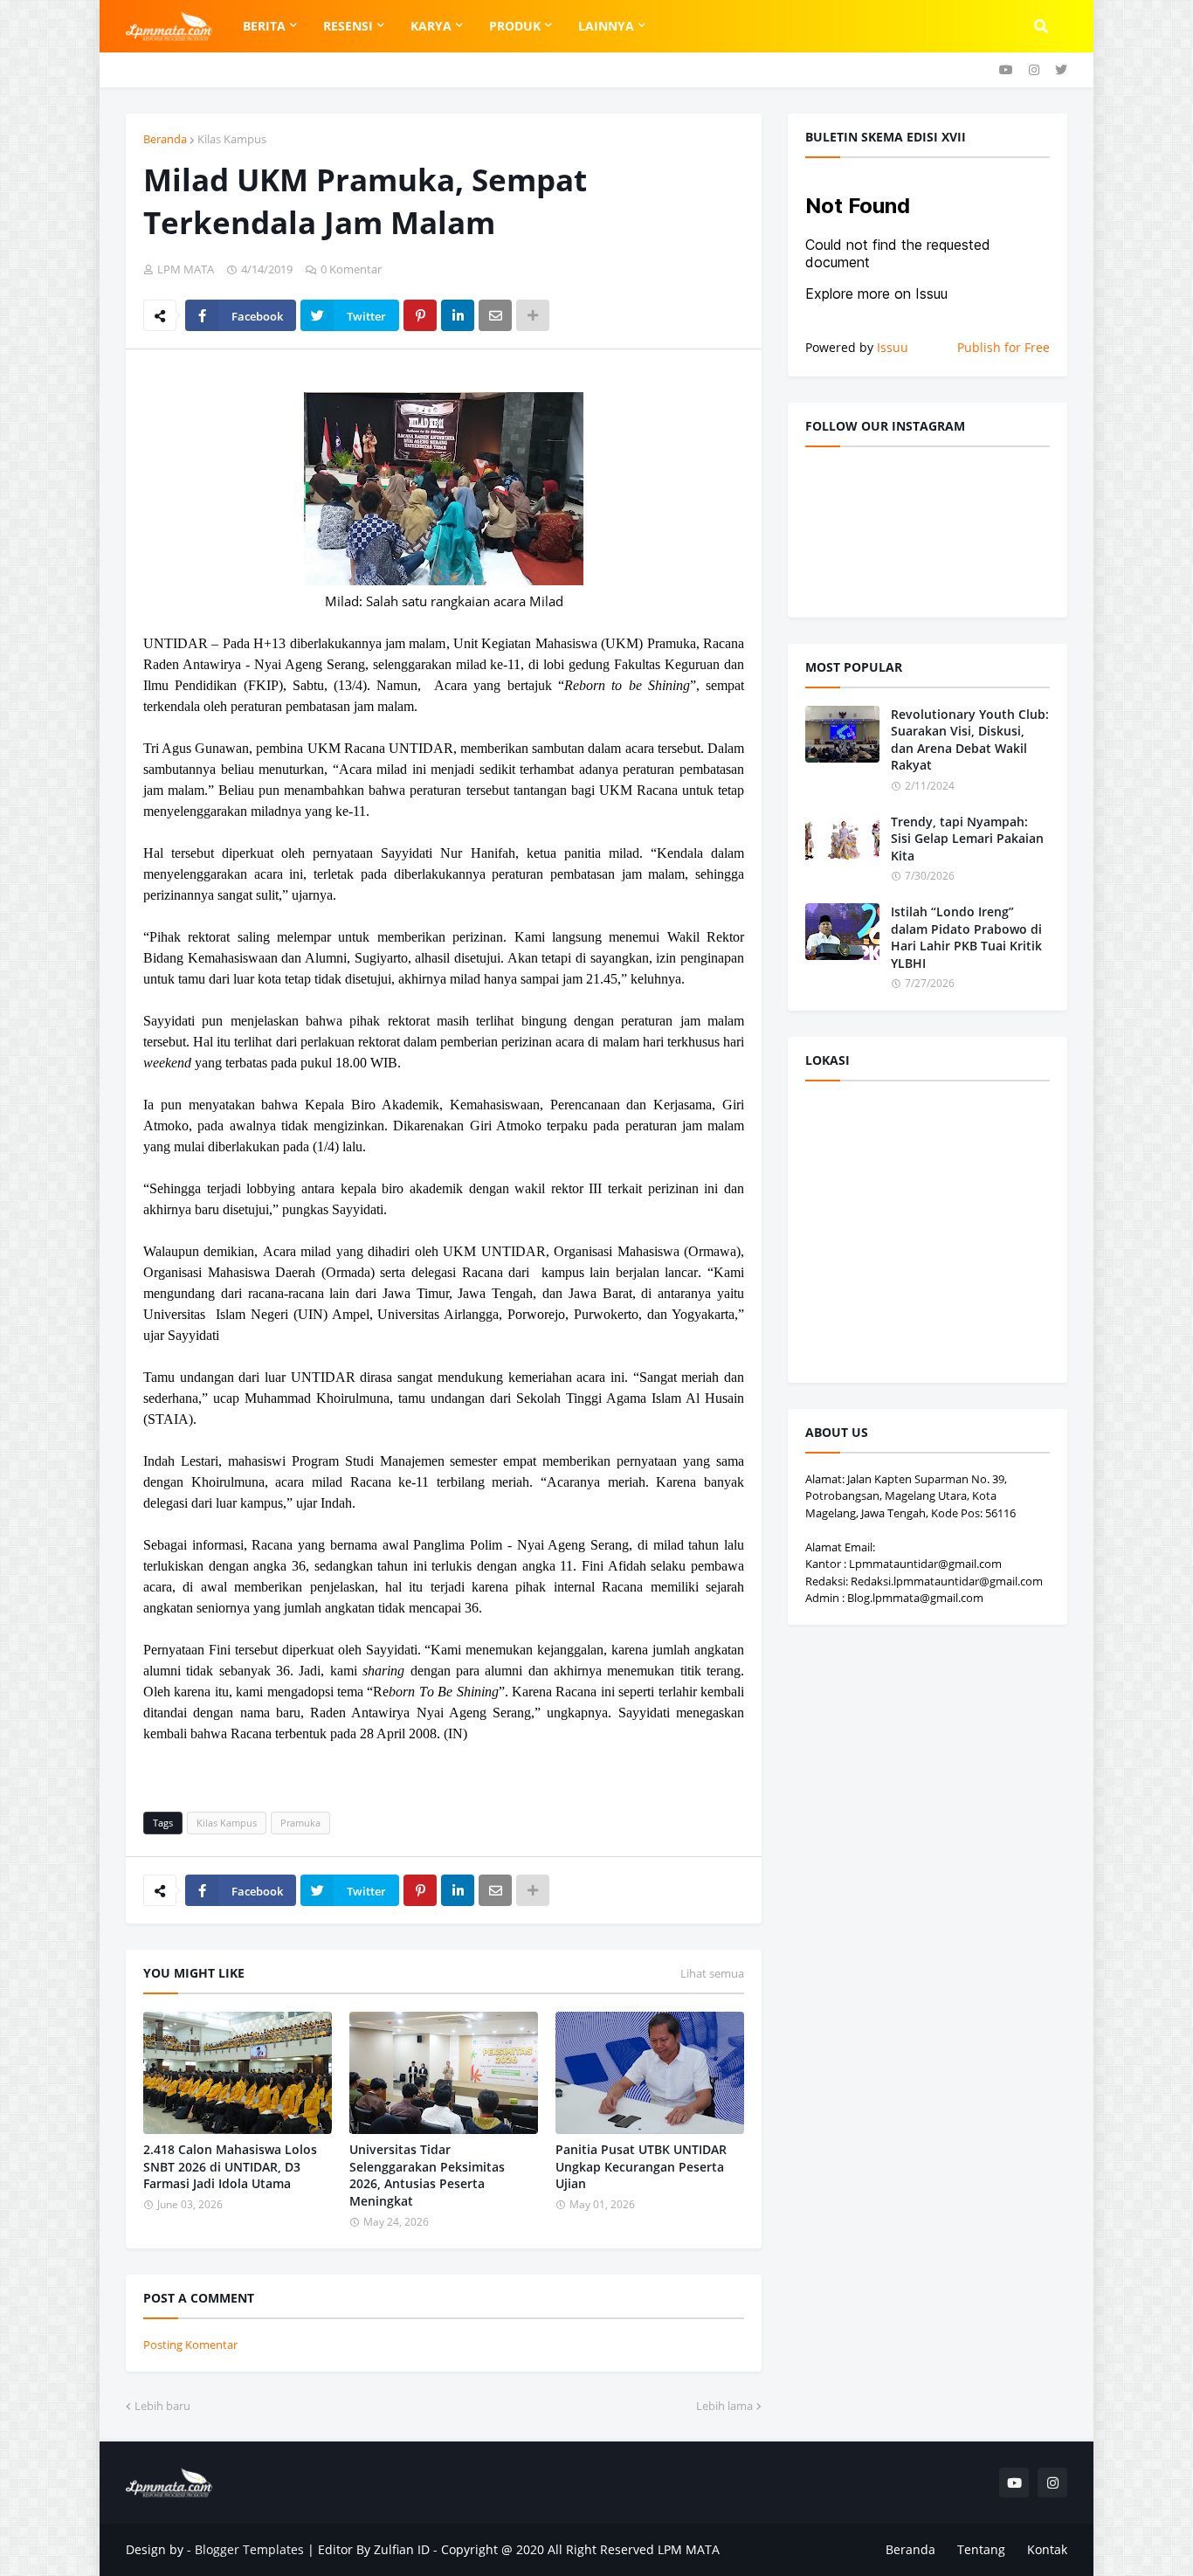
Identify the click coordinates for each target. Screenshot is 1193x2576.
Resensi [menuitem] (348, 26)
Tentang (981, 2549)
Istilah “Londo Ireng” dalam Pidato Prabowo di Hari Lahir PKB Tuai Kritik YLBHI (966, 937)
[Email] (495, 315)
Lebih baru (162, 2406)
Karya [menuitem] (431, 26)
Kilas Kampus (232, 139)
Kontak (1047, 2549)
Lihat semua (712, 1973)
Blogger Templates (249, 2549)
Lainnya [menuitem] (606, 26)
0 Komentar (351, 269)
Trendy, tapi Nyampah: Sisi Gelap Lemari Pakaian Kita (967, 839)
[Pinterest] (420, 315)
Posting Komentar (190, 2345)
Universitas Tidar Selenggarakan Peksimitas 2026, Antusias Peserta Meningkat (427, 2175)
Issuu (893, 347)
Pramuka (300, 1823)
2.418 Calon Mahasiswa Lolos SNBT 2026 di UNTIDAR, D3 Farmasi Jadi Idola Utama (230, 2166)
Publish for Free (1003, 347)
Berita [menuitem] (264, 26)
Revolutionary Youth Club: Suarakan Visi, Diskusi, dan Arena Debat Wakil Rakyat (970, 740)
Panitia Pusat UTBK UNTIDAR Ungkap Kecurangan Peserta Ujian (641, 2166)
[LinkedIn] (458, 315)
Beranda (165, 139)
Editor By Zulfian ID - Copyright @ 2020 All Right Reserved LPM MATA (519, 2549)
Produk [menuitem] (515, 26)
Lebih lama (724, 2406)
